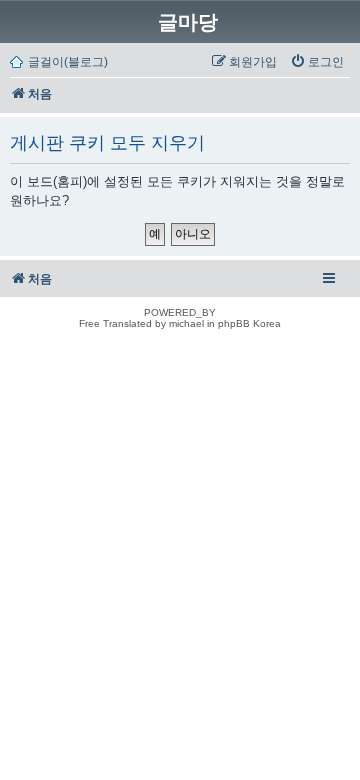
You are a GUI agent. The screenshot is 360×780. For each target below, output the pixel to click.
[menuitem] (317, 62)
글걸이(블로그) (68, 62)
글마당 (188, 22)
